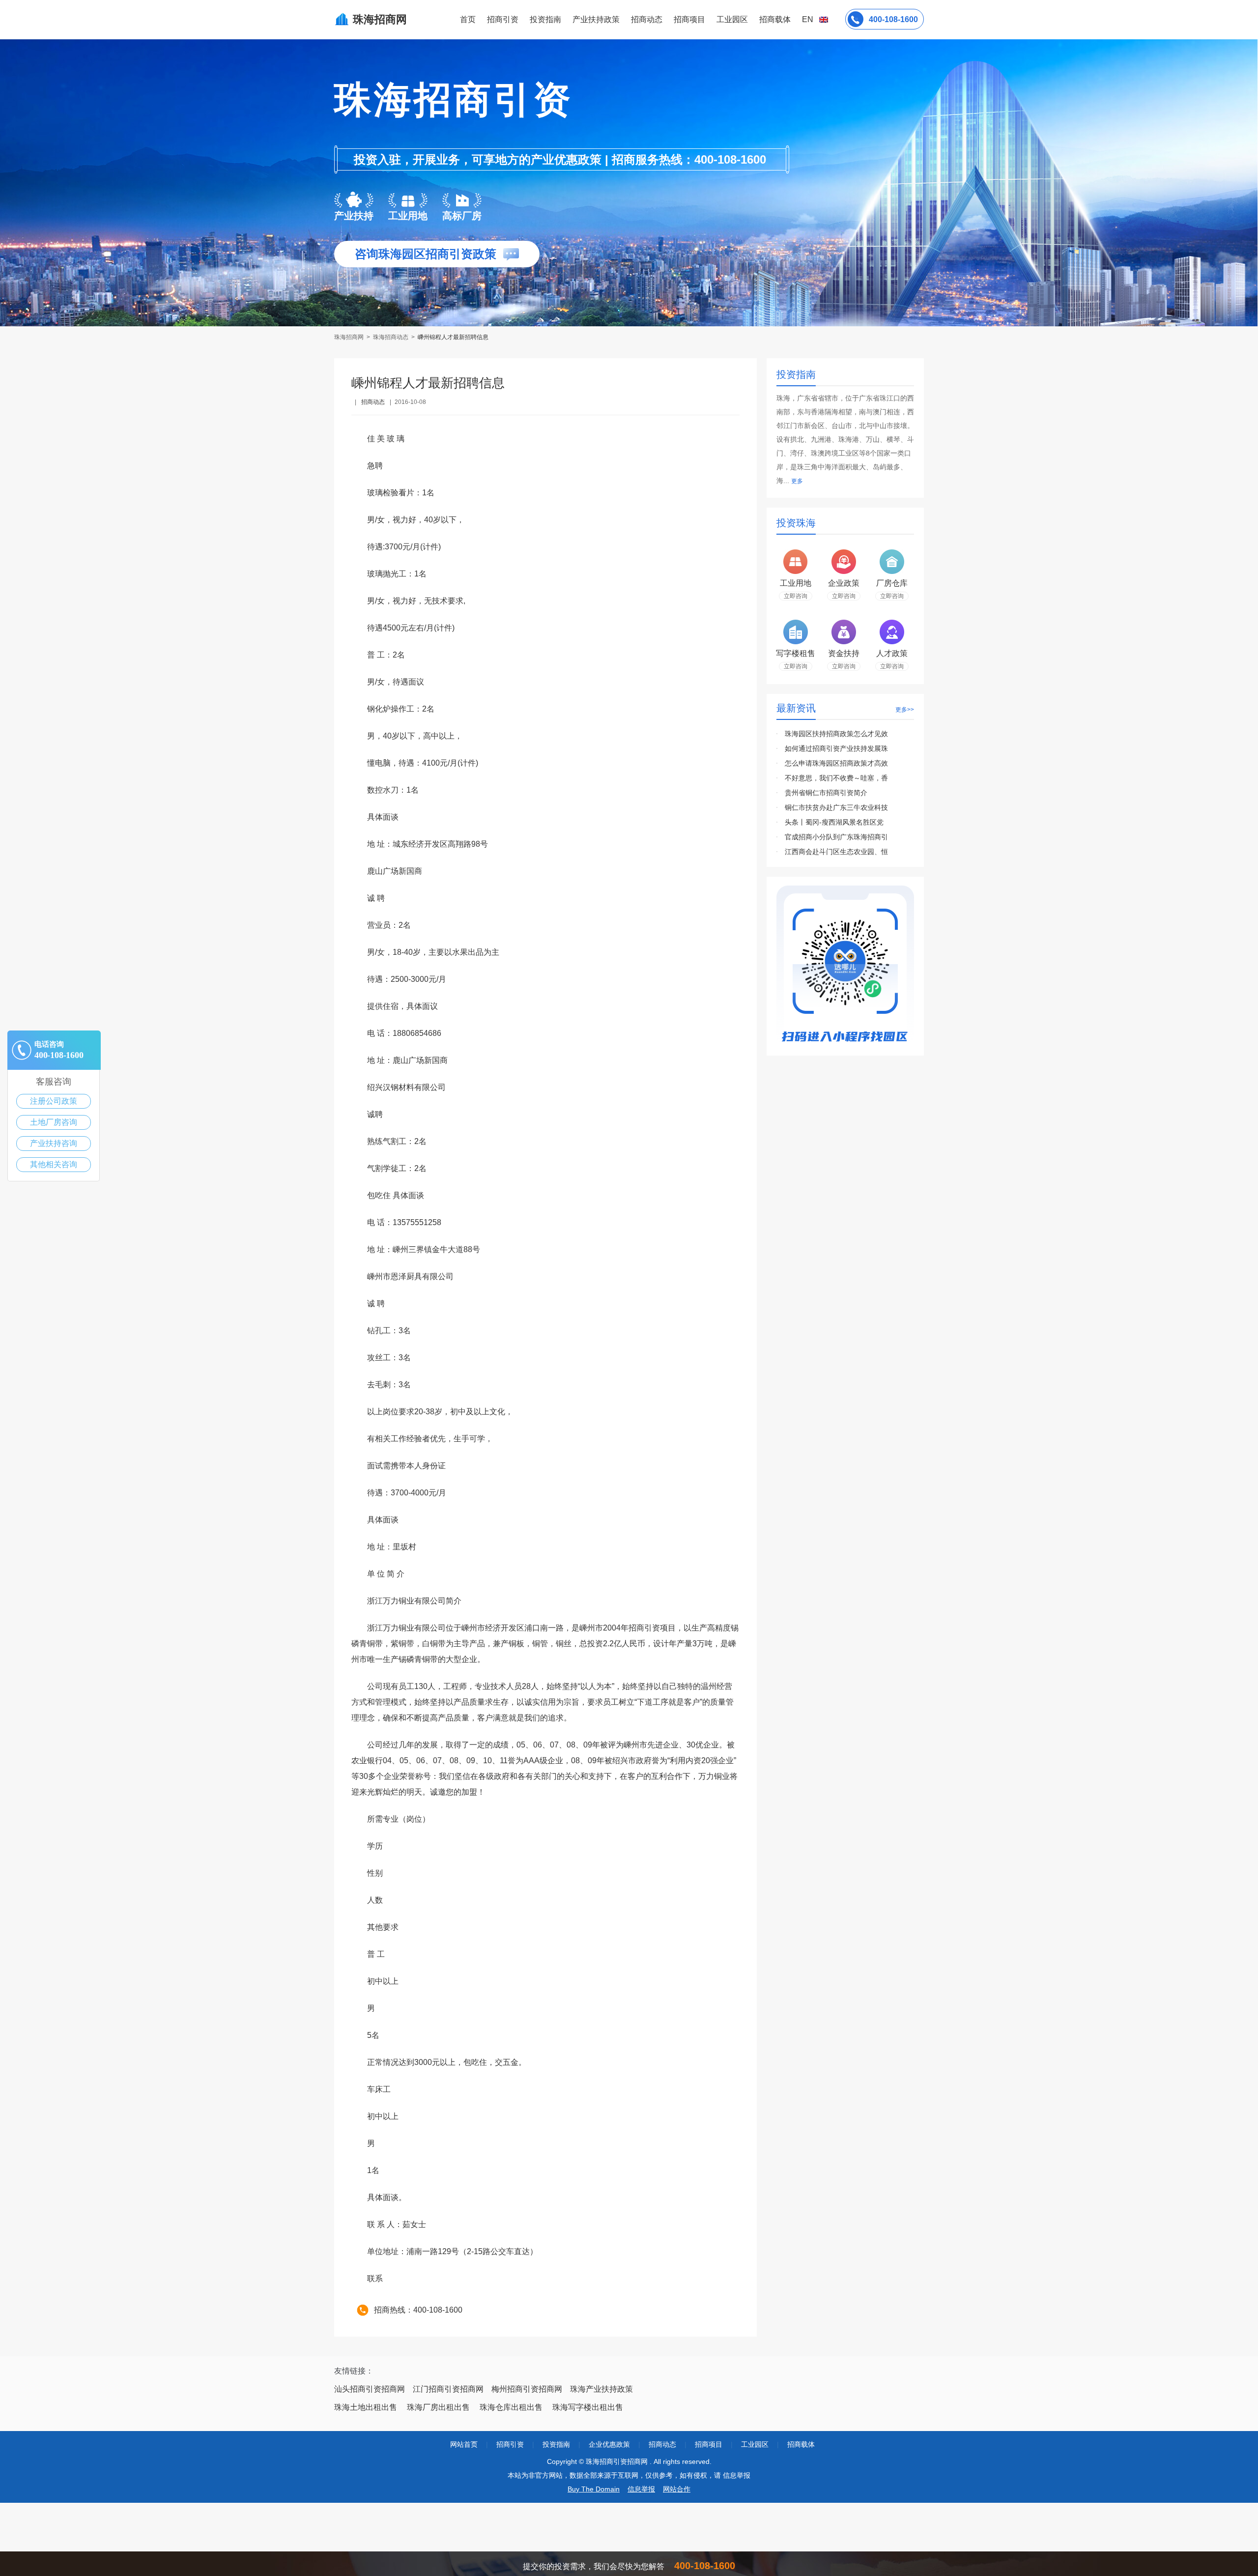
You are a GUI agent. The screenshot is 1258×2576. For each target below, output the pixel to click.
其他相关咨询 (54, 1164)
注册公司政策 (54, 1101)
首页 (468, 19)
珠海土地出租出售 (366, 2407)
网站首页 (464, 2444)
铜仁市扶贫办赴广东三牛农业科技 (836, 807)
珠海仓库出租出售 (511, 2407)
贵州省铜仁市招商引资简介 (826, 793)
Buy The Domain (594, 2489)
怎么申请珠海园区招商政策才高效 (836, 763)
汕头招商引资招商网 (370, 2389)
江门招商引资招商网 (448, 2389)
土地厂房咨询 (54, 1122)
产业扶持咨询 (54, 1143)
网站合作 (677, 2489)
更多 (797, 481)
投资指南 (545, 19)
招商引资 (503, 19)
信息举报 (641, 2489)
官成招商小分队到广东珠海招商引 (836, 837)
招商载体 (801, 2444)
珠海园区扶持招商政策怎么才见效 (836, 734)
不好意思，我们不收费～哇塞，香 (836, 778)
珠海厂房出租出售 (438, 2407)
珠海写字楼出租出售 (588, 2407)
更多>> (905, 710)
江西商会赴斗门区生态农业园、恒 (836, 852)
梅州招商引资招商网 (527, 2389)
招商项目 (689, 19)
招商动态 (647, 19)
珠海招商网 (350, 337)
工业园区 (732, 19)
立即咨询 (796, 596)
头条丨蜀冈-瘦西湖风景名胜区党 (834, 822)
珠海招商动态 (391, 337)
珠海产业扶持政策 (601, 2389)
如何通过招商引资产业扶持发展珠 (836, 748)
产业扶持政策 (596, 19)
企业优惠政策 (609, 2444)
